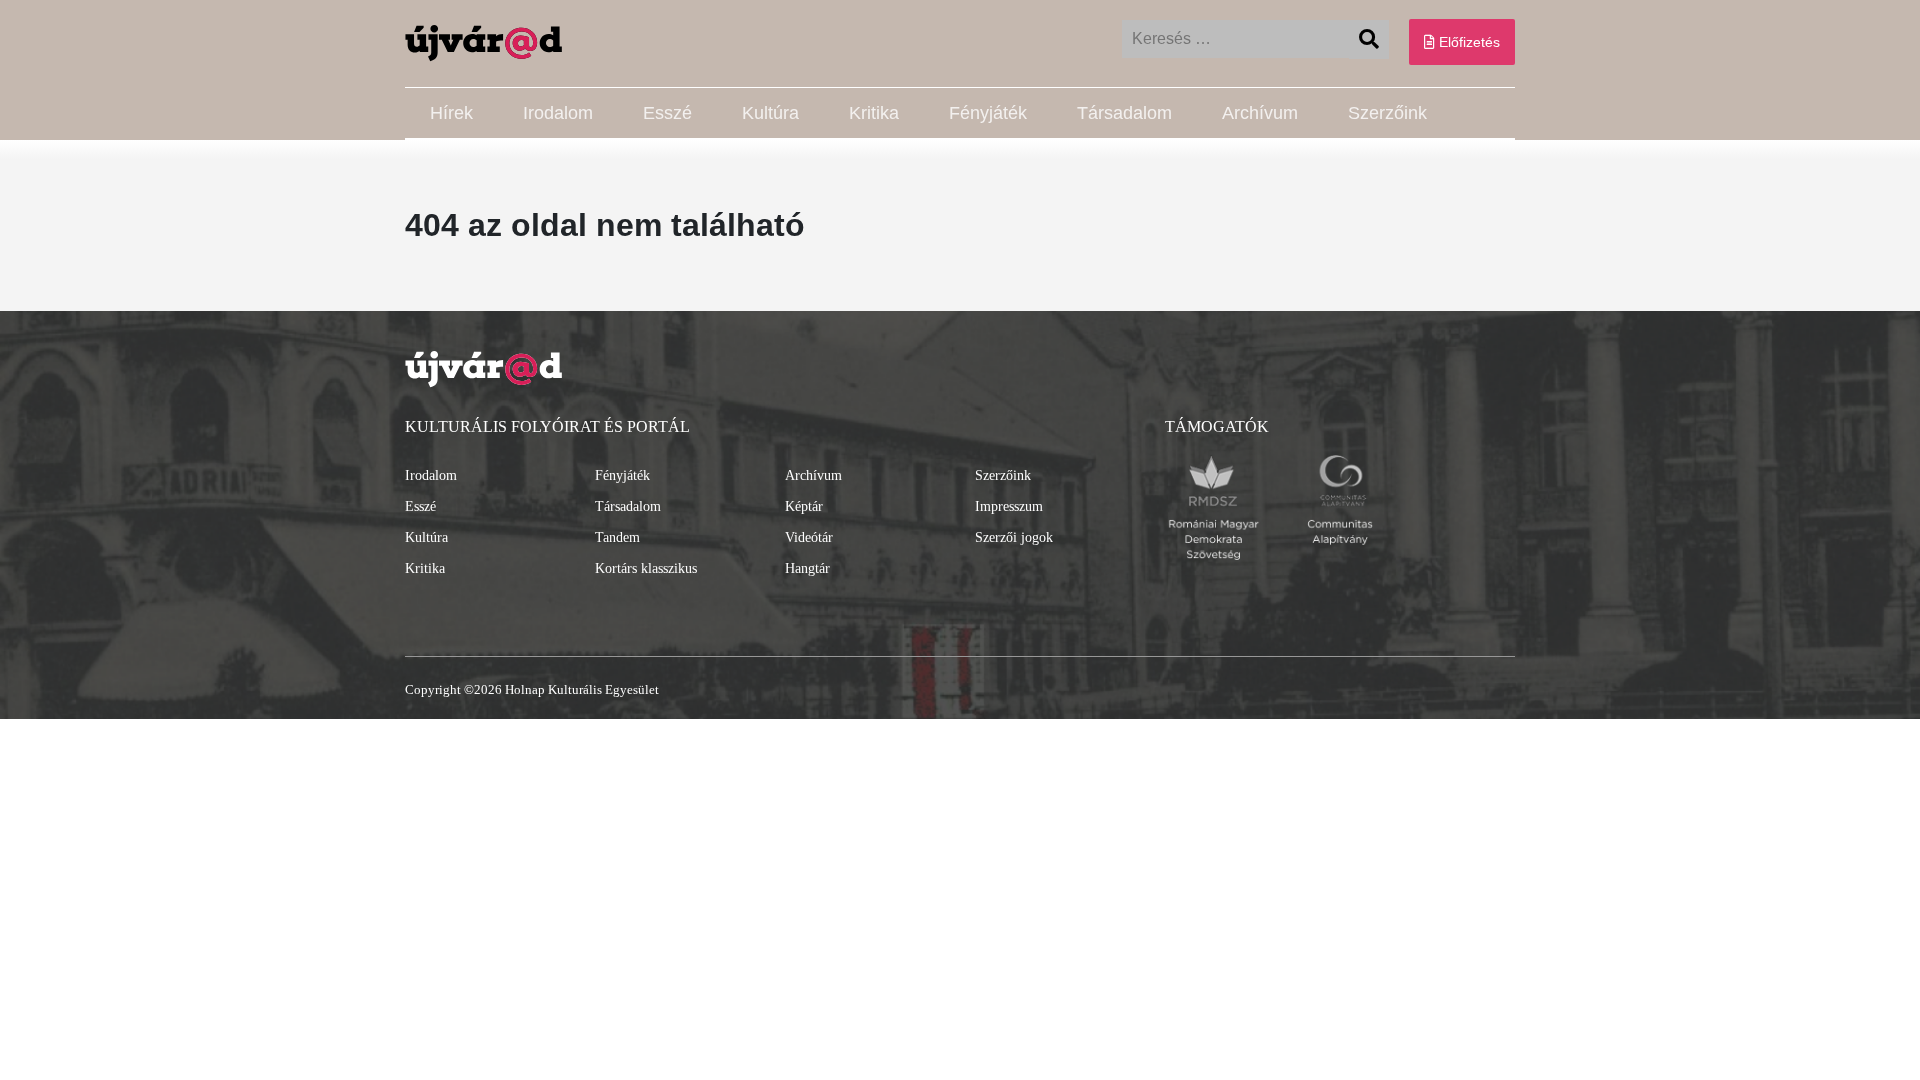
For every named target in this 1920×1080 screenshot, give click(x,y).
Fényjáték (988, 113)
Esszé (667, 113)
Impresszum (1009, 506)
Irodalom (558, 113)
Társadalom (1124, 113)
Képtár (804, 506)
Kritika (874, 113)
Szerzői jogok (1014, 537)
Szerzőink (1387, 113)
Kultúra (770, 113)
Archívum (1260, 113)
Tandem (617, 537)
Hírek (451, 113)
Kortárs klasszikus (646, 568)
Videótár (809, 537)
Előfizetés (1467, 42)
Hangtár (807, 568)
